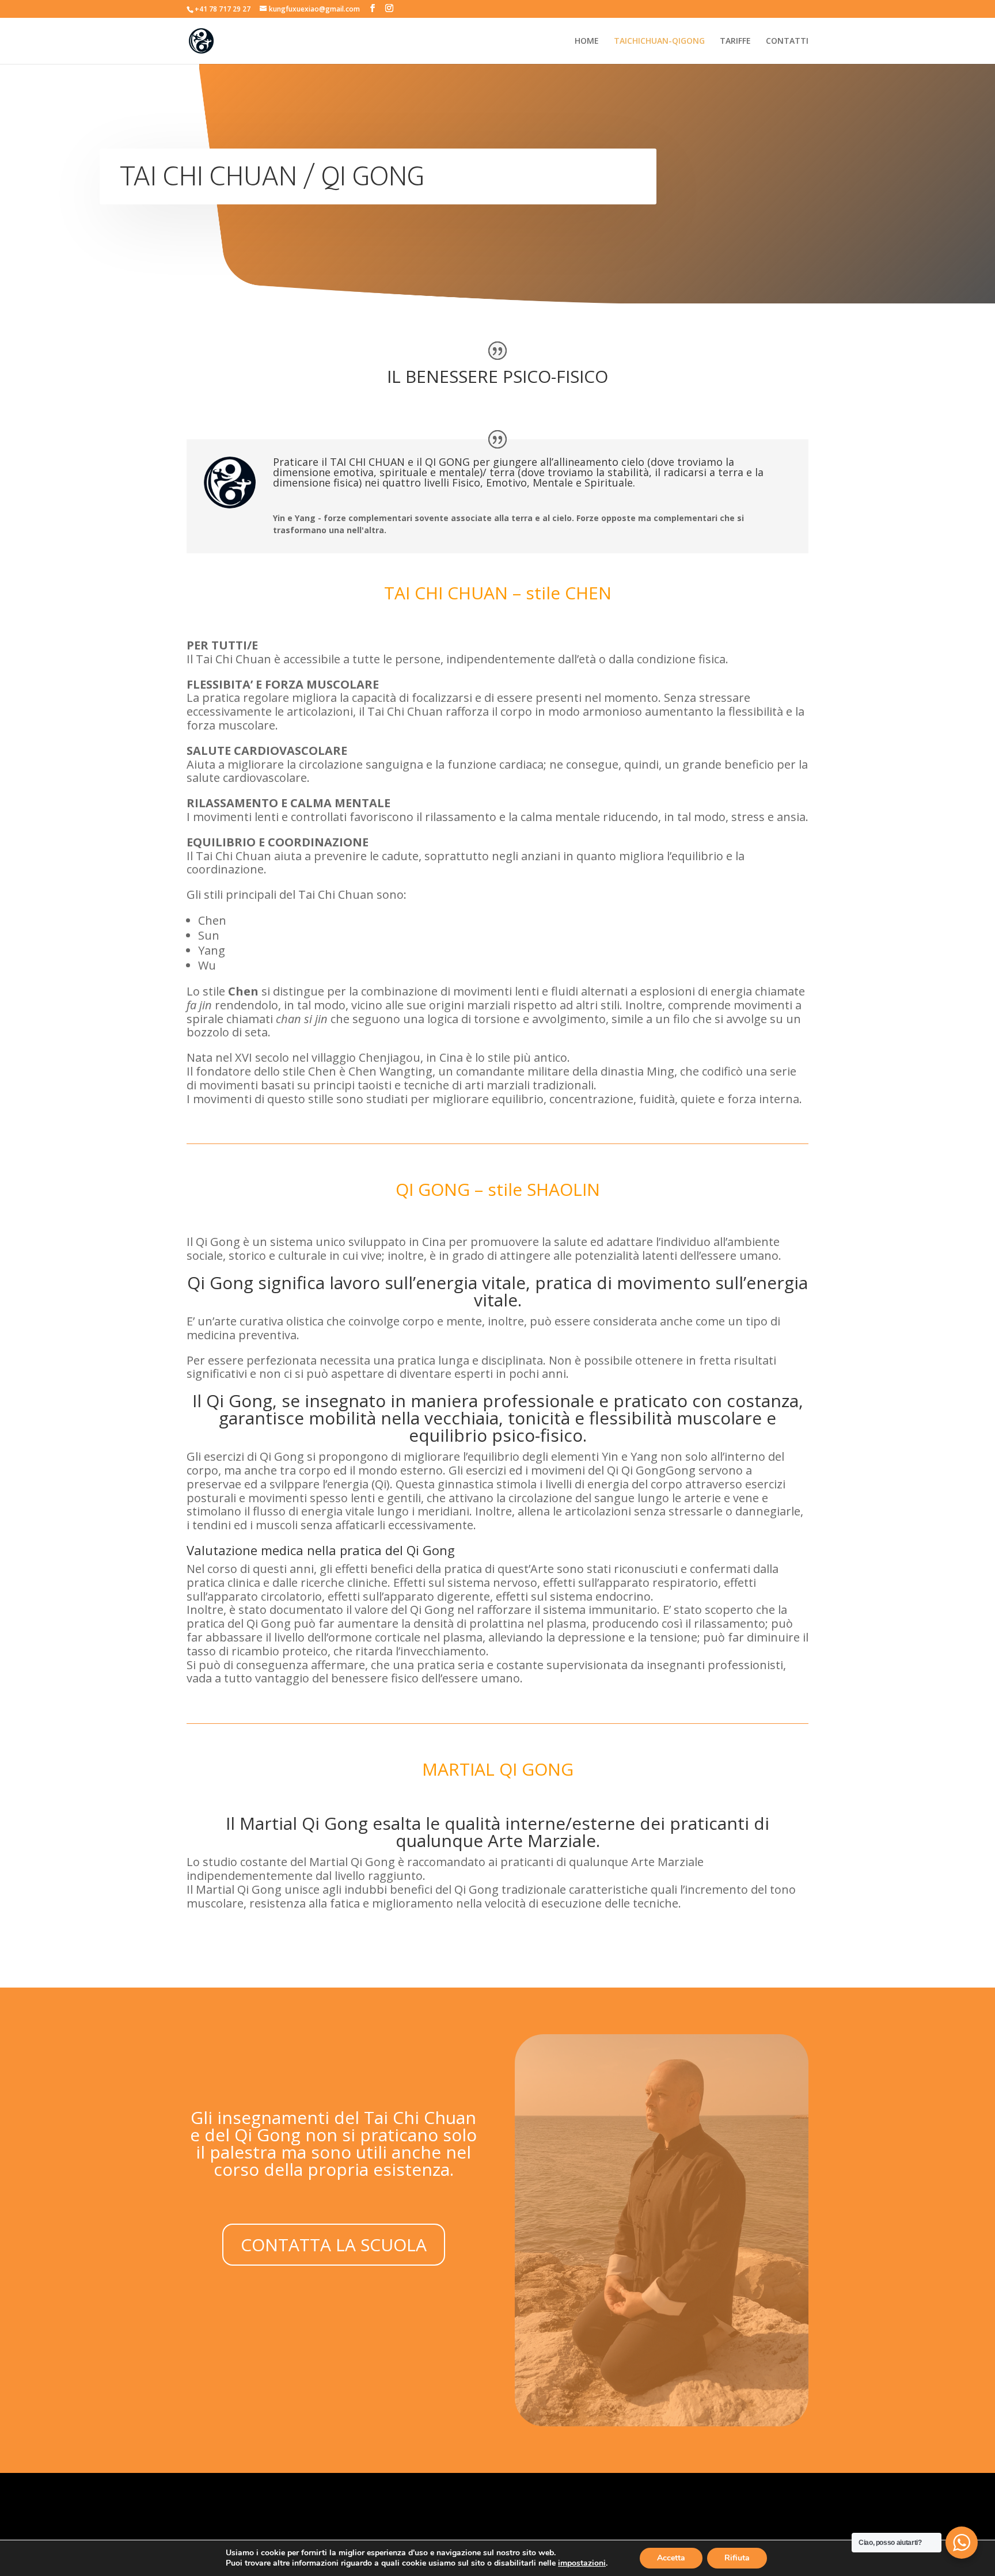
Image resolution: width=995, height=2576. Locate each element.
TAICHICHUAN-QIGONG (659, 41)
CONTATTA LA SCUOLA (334, 2245)
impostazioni (582, 2563)
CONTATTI (787, 41)
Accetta (671, 2558)
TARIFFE (735, 41)
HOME (587, 41)
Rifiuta (737, 2558)
